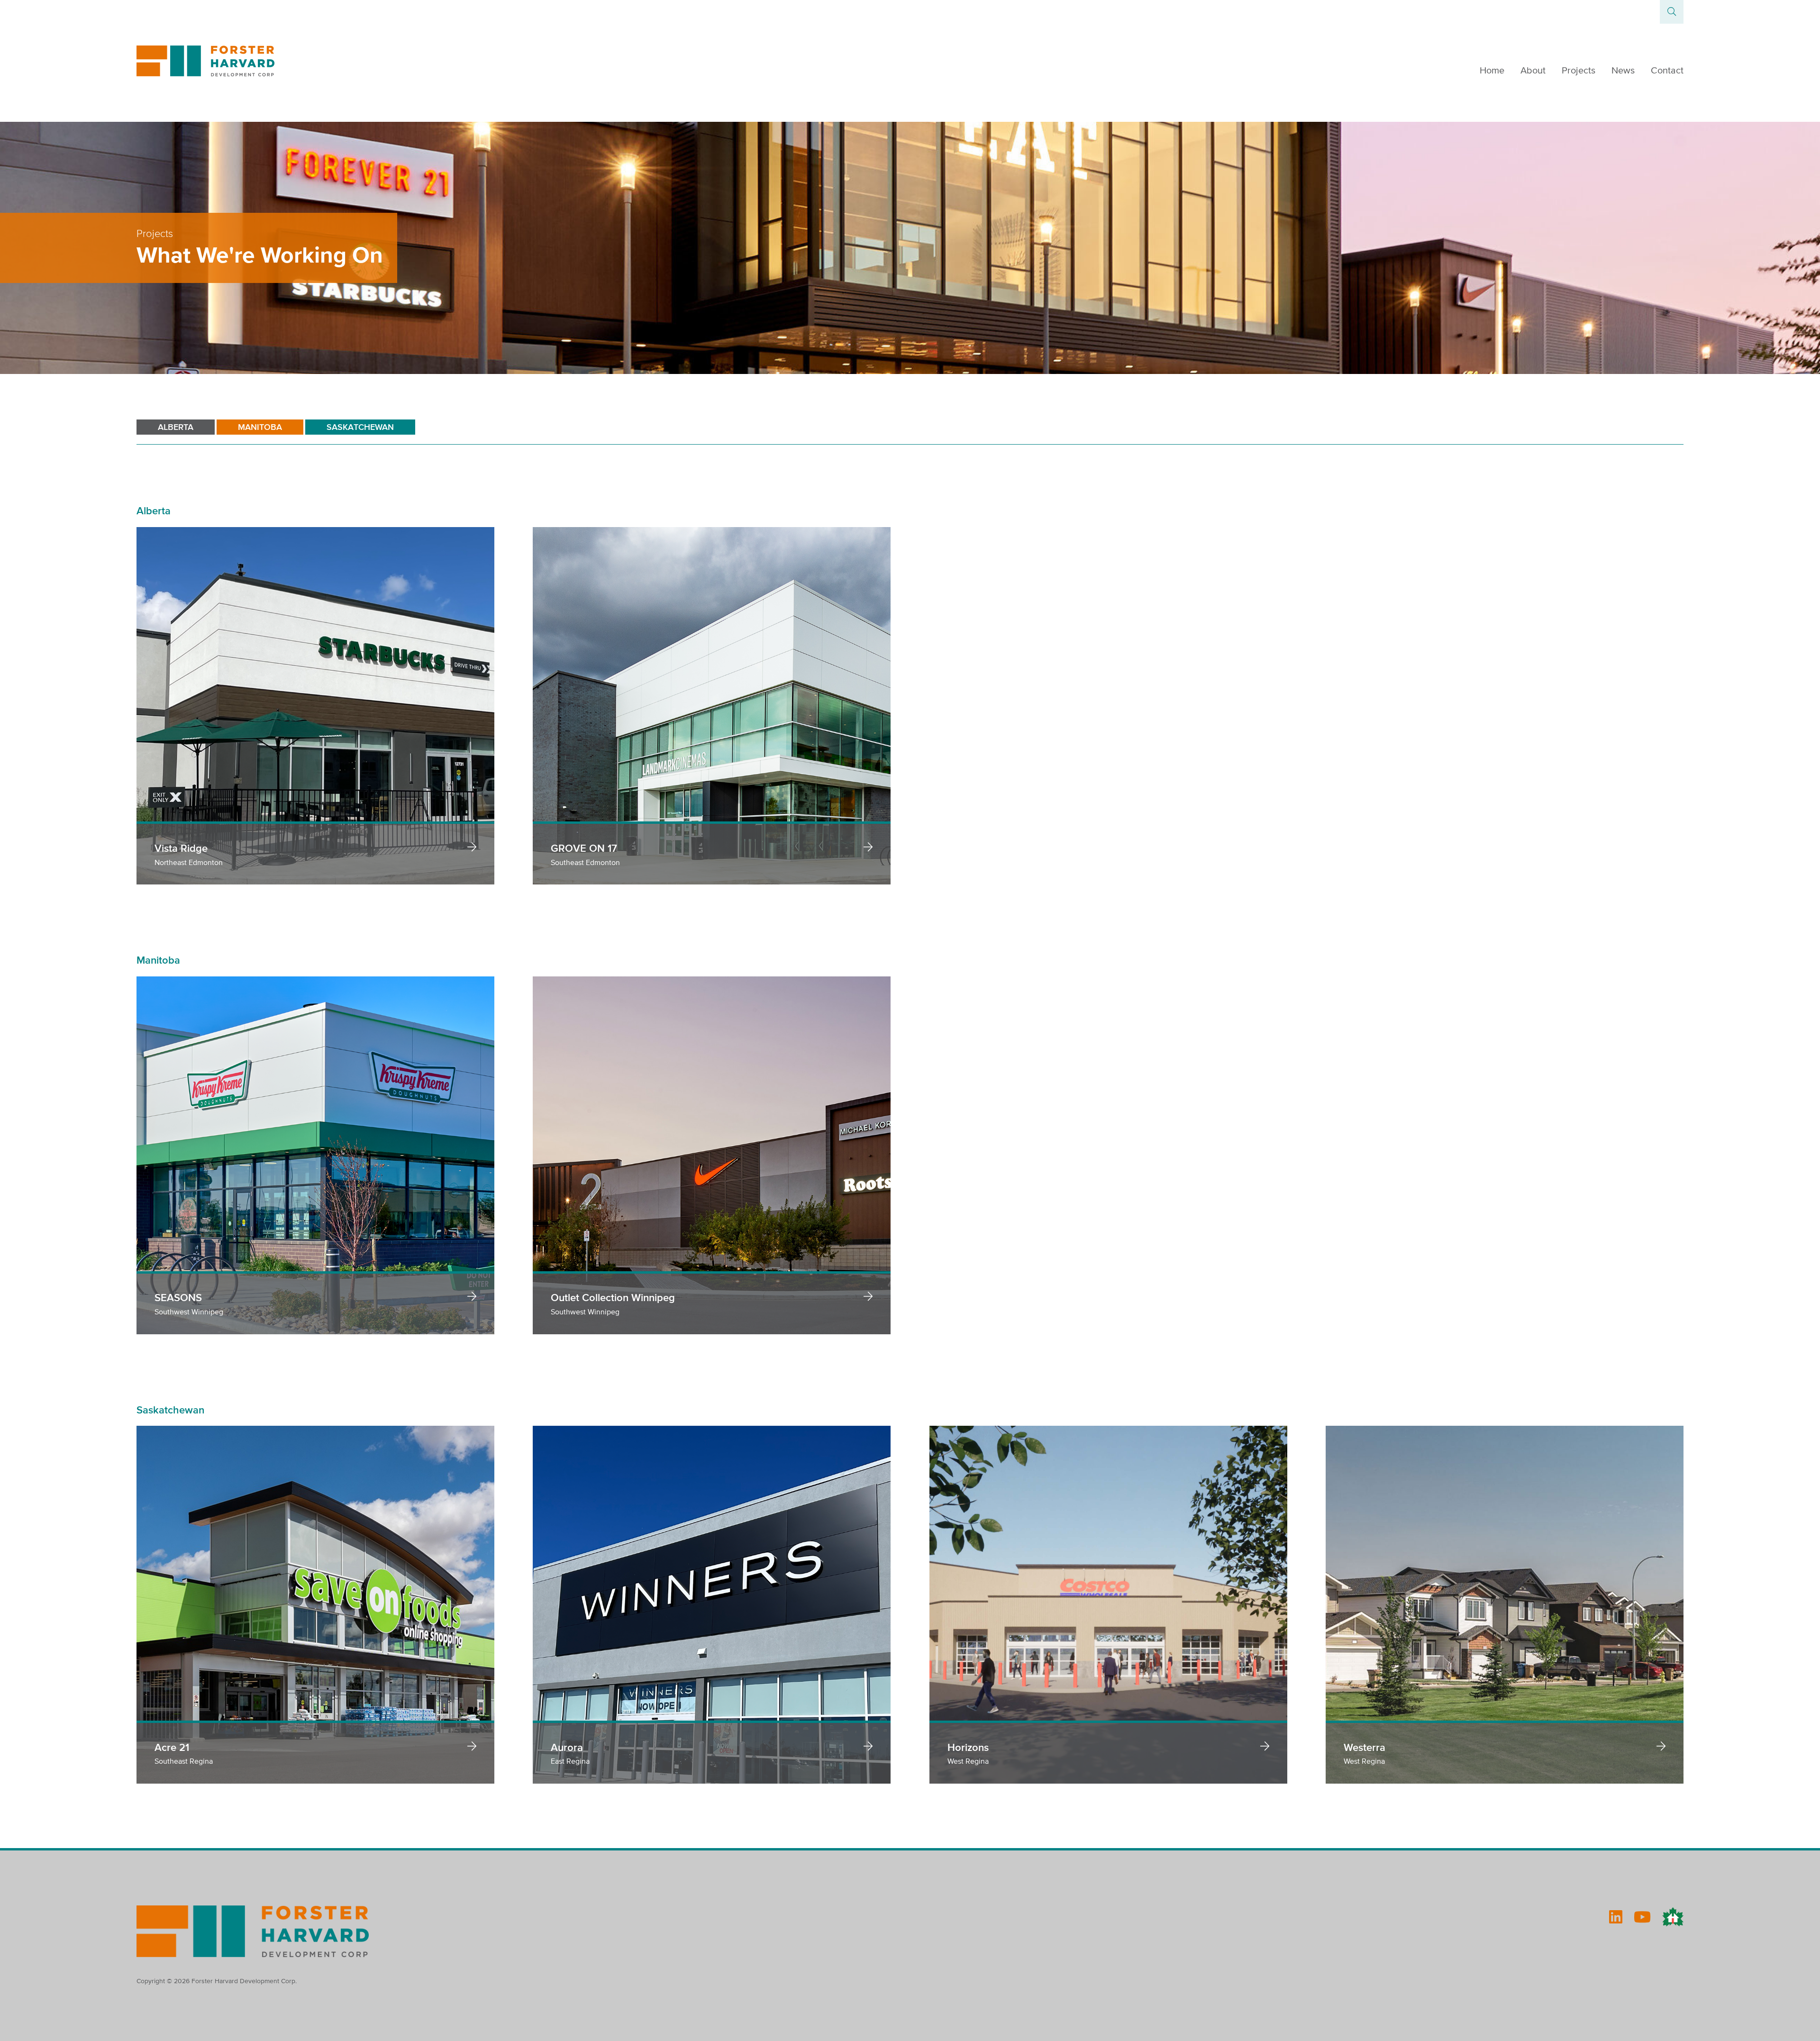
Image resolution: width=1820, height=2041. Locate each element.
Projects (1579, 70)
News (1623, 70)
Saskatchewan (360, 427)
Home (1492, 70)
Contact (1667, 70)
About (1533, 70)
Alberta (176, 427)
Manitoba (260, 427)
